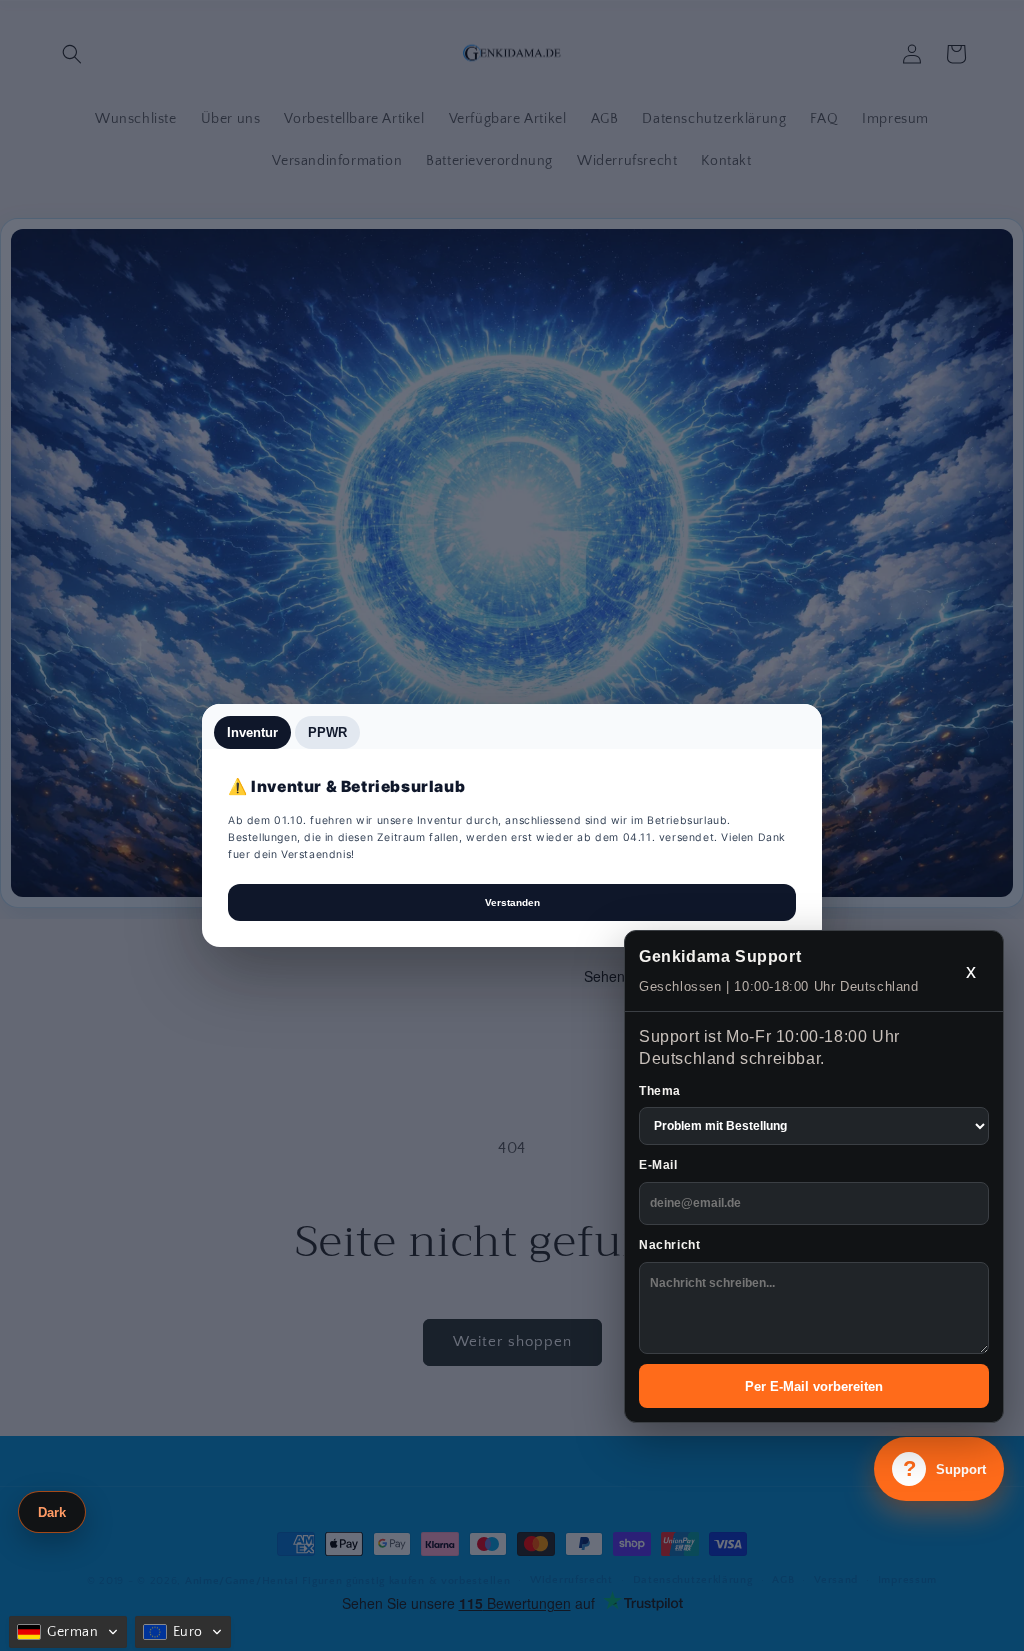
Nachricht (669, 1245)
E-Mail (658, 1165)
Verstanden (512, 902)
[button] (68, 1632)
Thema (660, 1091)
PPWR (327, 732)
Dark (52, 1512)
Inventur (252, 732)
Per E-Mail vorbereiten (814, 1386)
